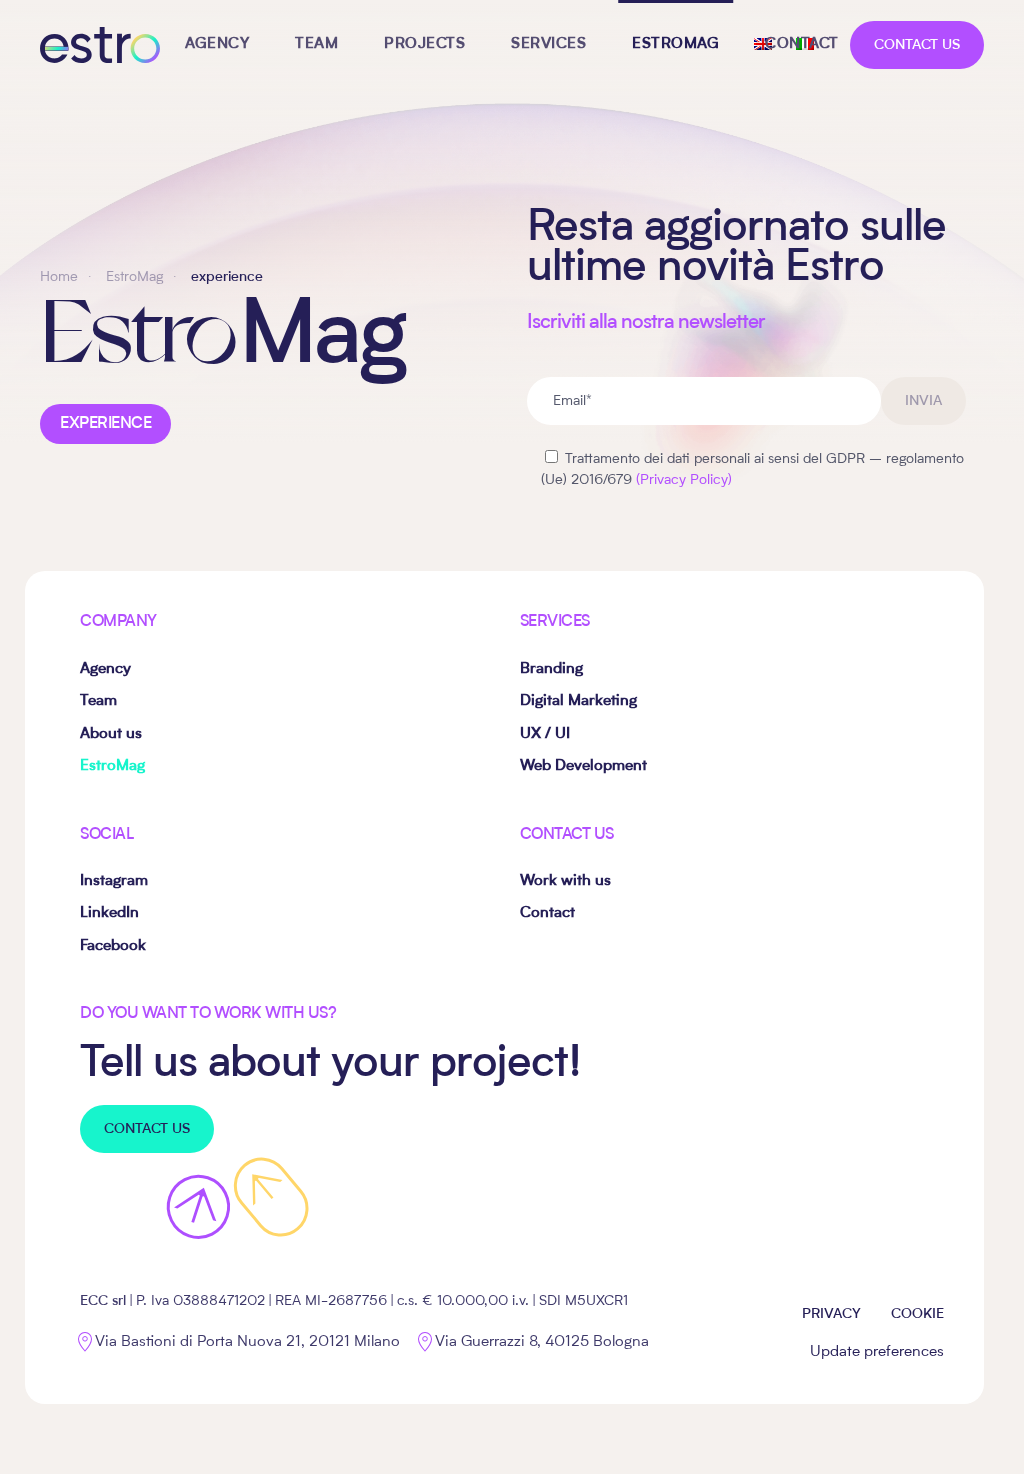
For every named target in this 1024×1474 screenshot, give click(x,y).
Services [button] (548, 44)
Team (316, 44)
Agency (217, 44)
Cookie (917, 1314)
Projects (424, 44)
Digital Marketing (578, 701)
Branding (551, 669)
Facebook (113, 946)
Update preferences (877, 1352)
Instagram (114, 881)
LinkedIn (109, 913)
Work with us (565, 881)
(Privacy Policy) (684, 480)
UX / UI (545, 734)
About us (111, 734)
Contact (802, 44)
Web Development (583, 766)
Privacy (831, 1314)
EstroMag (675, 44)
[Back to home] (100, 45)
